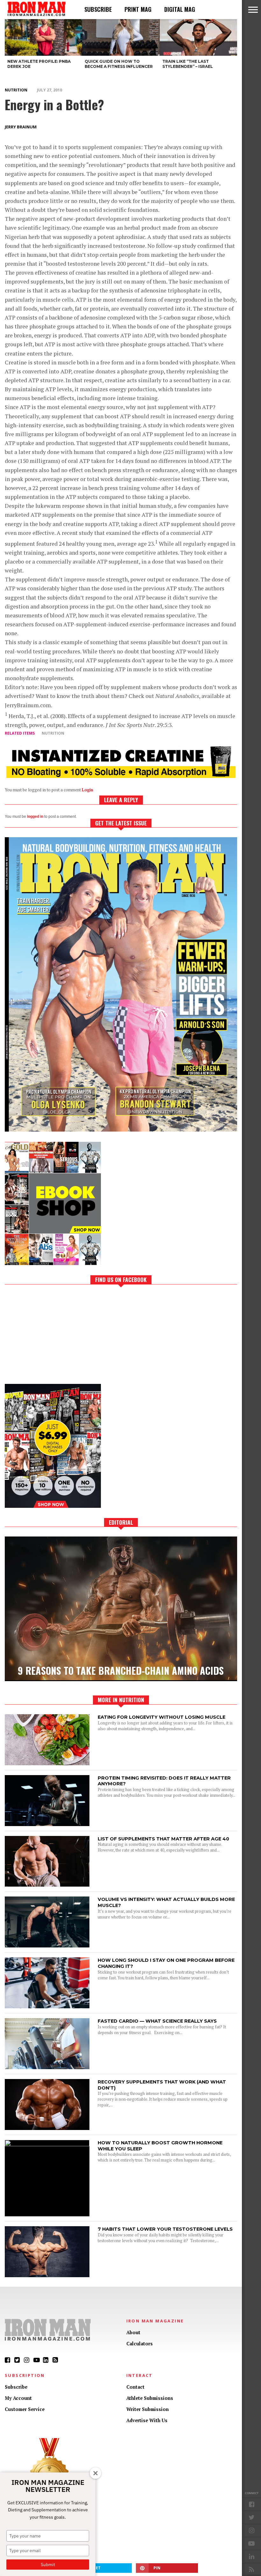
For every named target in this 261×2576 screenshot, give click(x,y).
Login (88, 790)
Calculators (140, 2344)
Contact (135, 2387)
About (133, 2332)
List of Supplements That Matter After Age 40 (163, 1839)
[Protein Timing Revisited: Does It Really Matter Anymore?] (47, 1824)
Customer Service (25, 2409)
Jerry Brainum (21, 127)
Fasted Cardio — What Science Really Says (157, 2021)
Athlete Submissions (150, 2398)
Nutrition (16, 90)
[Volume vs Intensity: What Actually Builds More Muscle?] (47, 1946)
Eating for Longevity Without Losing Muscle (162, 1717)
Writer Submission (148, 2409)
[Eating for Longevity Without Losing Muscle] (47, 1763)
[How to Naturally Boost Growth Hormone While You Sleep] (47, 2144)
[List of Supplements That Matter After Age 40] (47, 1885)
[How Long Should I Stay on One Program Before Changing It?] (47, 2007)
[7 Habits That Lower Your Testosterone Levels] (47, 2275)
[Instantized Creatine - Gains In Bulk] (121, 776)
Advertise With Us (147, 2420)
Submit (48, 2565)
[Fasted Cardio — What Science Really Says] (47, 2067)
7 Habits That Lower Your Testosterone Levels (165, 2229)
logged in (35, 817)
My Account (18, 2398)
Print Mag (138, 9)
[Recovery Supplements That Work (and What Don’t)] (47, 2128)
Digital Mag (180, 9)
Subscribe (98, 9)
